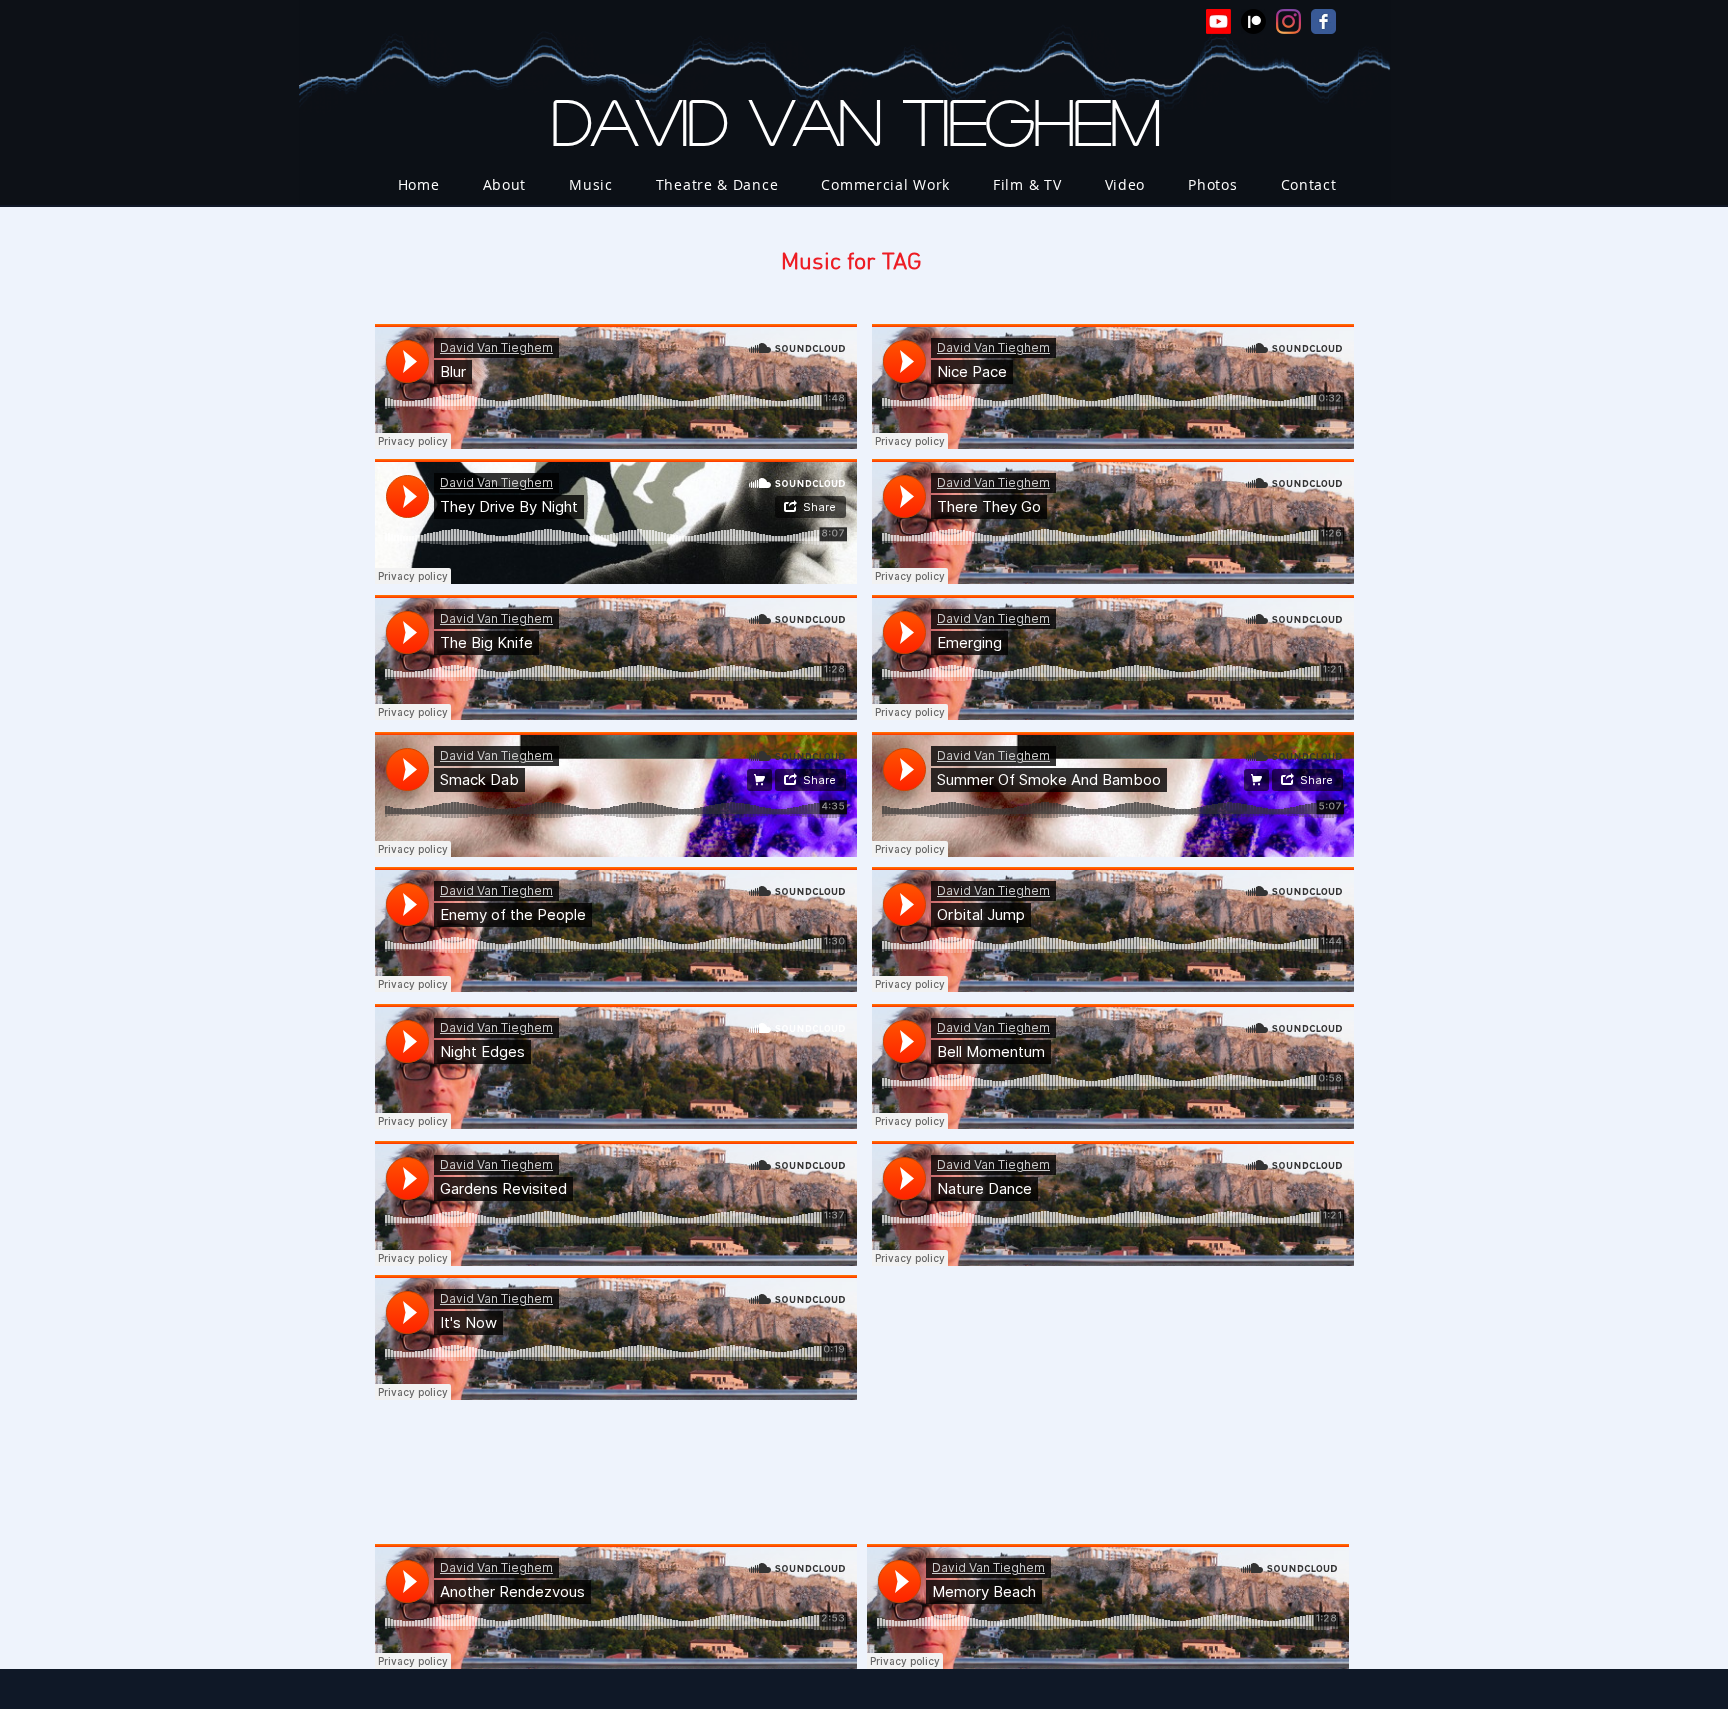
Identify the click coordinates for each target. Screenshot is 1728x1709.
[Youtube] (1218, 21)
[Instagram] (1288, 21)
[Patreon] (1253, 21)
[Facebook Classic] (1323, 21)
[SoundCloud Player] (616, 386)
